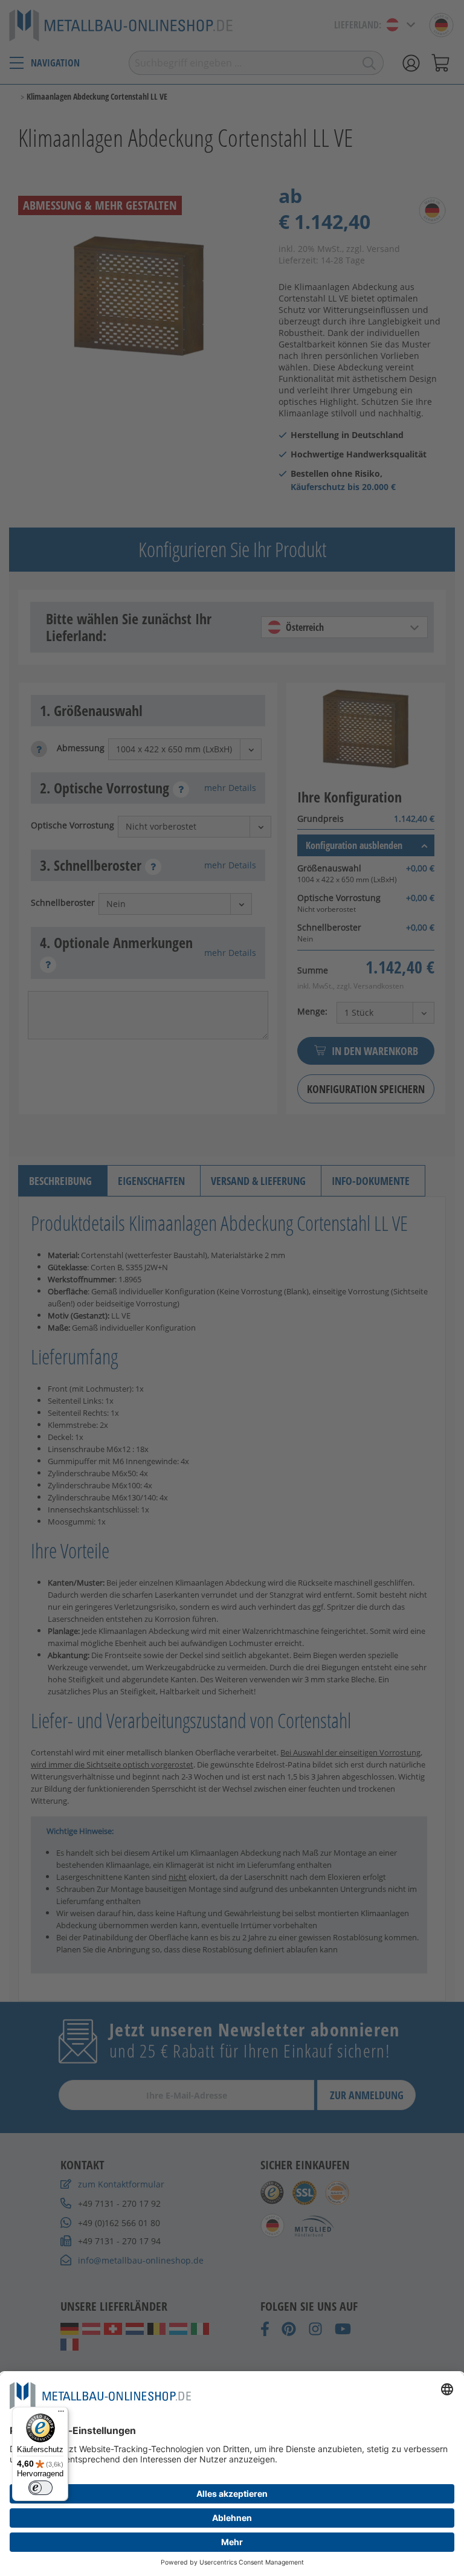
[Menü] (61, 2414)
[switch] (40, 2488)
